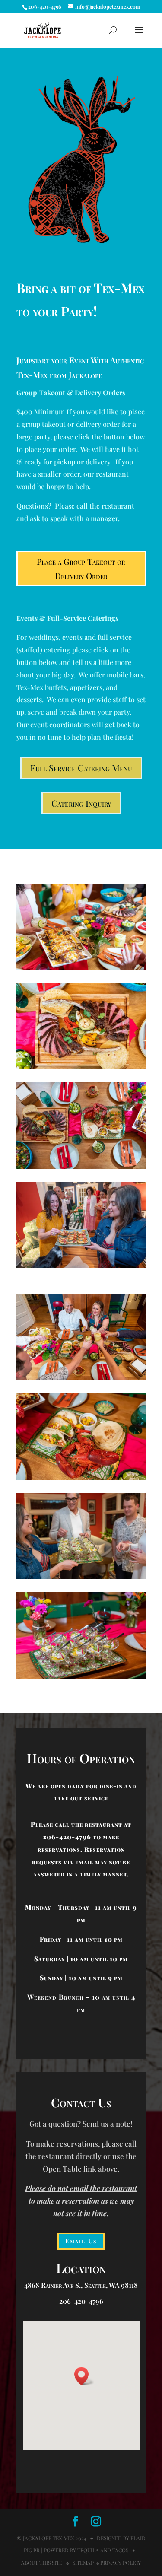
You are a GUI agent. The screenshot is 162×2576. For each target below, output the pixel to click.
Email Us (81, 2241)
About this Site (42, 2563)
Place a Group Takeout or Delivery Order (81, 568)
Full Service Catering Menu (81, 768)
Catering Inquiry (81, 803)
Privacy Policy (121, 2563)
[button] (84, 2376)
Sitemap (83, 2563)
